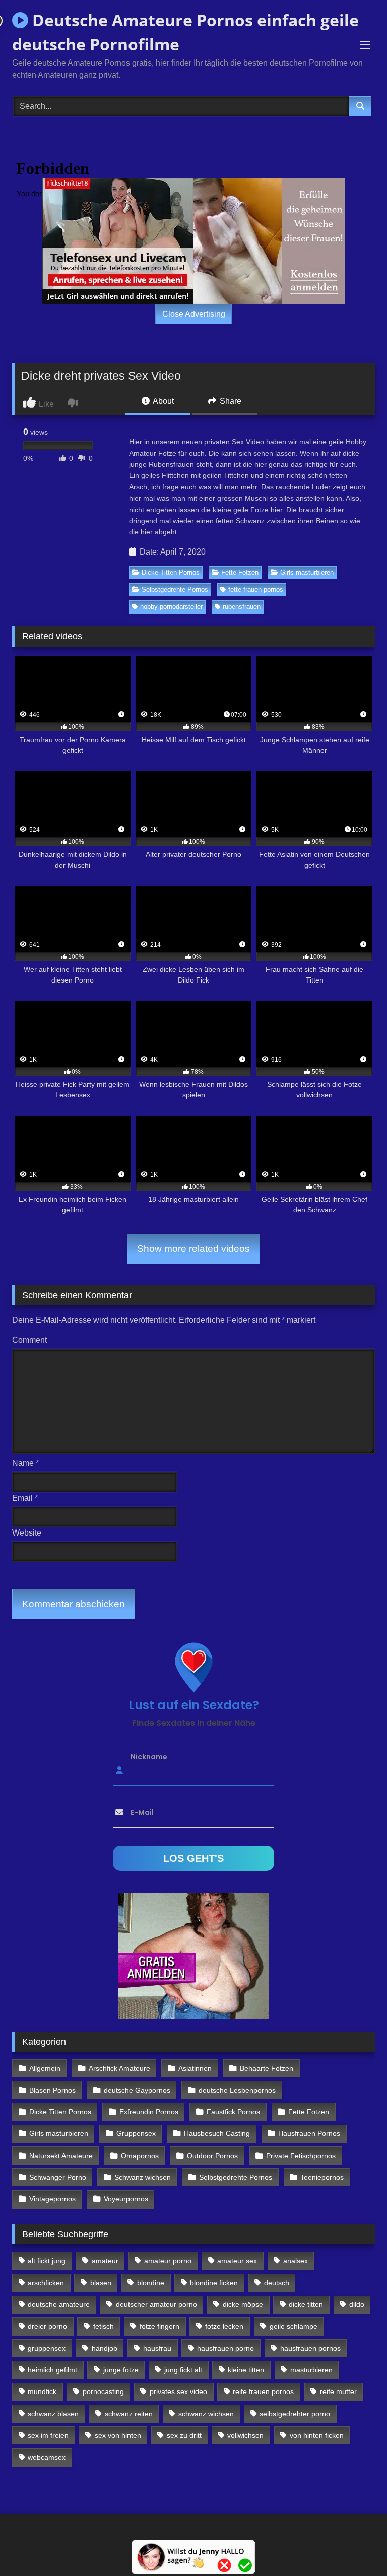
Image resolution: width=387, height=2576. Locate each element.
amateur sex (237, 2261)
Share (230, 401)
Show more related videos (193, 1248)
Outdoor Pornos (212, 2156)
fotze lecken (224, 2326)
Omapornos (140, 2156)
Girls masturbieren (307, 572)
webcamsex (47, 2457)
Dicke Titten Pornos (171, 572)
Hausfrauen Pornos (309, 2133)
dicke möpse (243, 2304)
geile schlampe (294, 2326)
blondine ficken (214, 2283)
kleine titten (246, 2370)
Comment (29, 1340)
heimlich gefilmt (52, 2370)
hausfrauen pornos (310, 2348)
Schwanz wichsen (143, 2177)
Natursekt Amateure (61, 2156)
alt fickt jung (47, 2261)
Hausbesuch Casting (217, 2133)
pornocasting (103, 2391)
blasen (101, 2283)
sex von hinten (118, 2435)
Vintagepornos (52, 2199)
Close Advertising (194, 314)
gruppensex (47, 2348)
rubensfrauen (242, 607)
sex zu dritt (184, 2435)
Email (25, 1498)
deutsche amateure (59, 2304)
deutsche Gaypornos (137, 2090)
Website (27, 1533)
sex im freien (48, 2435)
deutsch (277, 2283)
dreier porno (47, 2326)
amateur (105, 2261)
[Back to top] (356, 2546)
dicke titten (306, 2304)
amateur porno (168, 2261)
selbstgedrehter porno (295, 2414)
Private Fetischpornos (301, 2156)
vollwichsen (245, 2435)
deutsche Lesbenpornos (237, 2090)
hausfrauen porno (225, 2348)
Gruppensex (136, 2133)
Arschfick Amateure (119, 2068)
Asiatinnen (195, 2068)
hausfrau (157, 2348)
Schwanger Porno (58, 2177)
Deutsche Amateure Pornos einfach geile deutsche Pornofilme (185, 32)
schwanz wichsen (206, 2414)
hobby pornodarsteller (171, 607)
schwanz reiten (129, 2414)
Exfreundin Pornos (149, 2112)
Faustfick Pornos (233, 2112)
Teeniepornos (322, 2177)
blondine (151, 2283)
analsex (296, 2261)
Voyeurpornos (126, 2199)
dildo (357, 2304)
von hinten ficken (317, 2435)
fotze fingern (159, 2326)
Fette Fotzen (240, 572)
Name (25, 1463)
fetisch (104, 2326)
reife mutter (338, 2391)
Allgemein (45, 2068)
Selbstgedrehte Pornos (175, 590)
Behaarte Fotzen (267, 2068)
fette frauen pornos (256, 590)
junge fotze (121, 2370)
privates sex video (178, 2391)
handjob (105, 2348)
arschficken (46, 2283)
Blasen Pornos (52, 2090)
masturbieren (311, 2370)
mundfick (42, 2391)
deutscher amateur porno (156, 2304)
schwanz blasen (53, 2414)
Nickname (149, 1757)
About (163, 401)
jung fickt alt (183, 2370)
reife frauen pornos (263, 2391)
